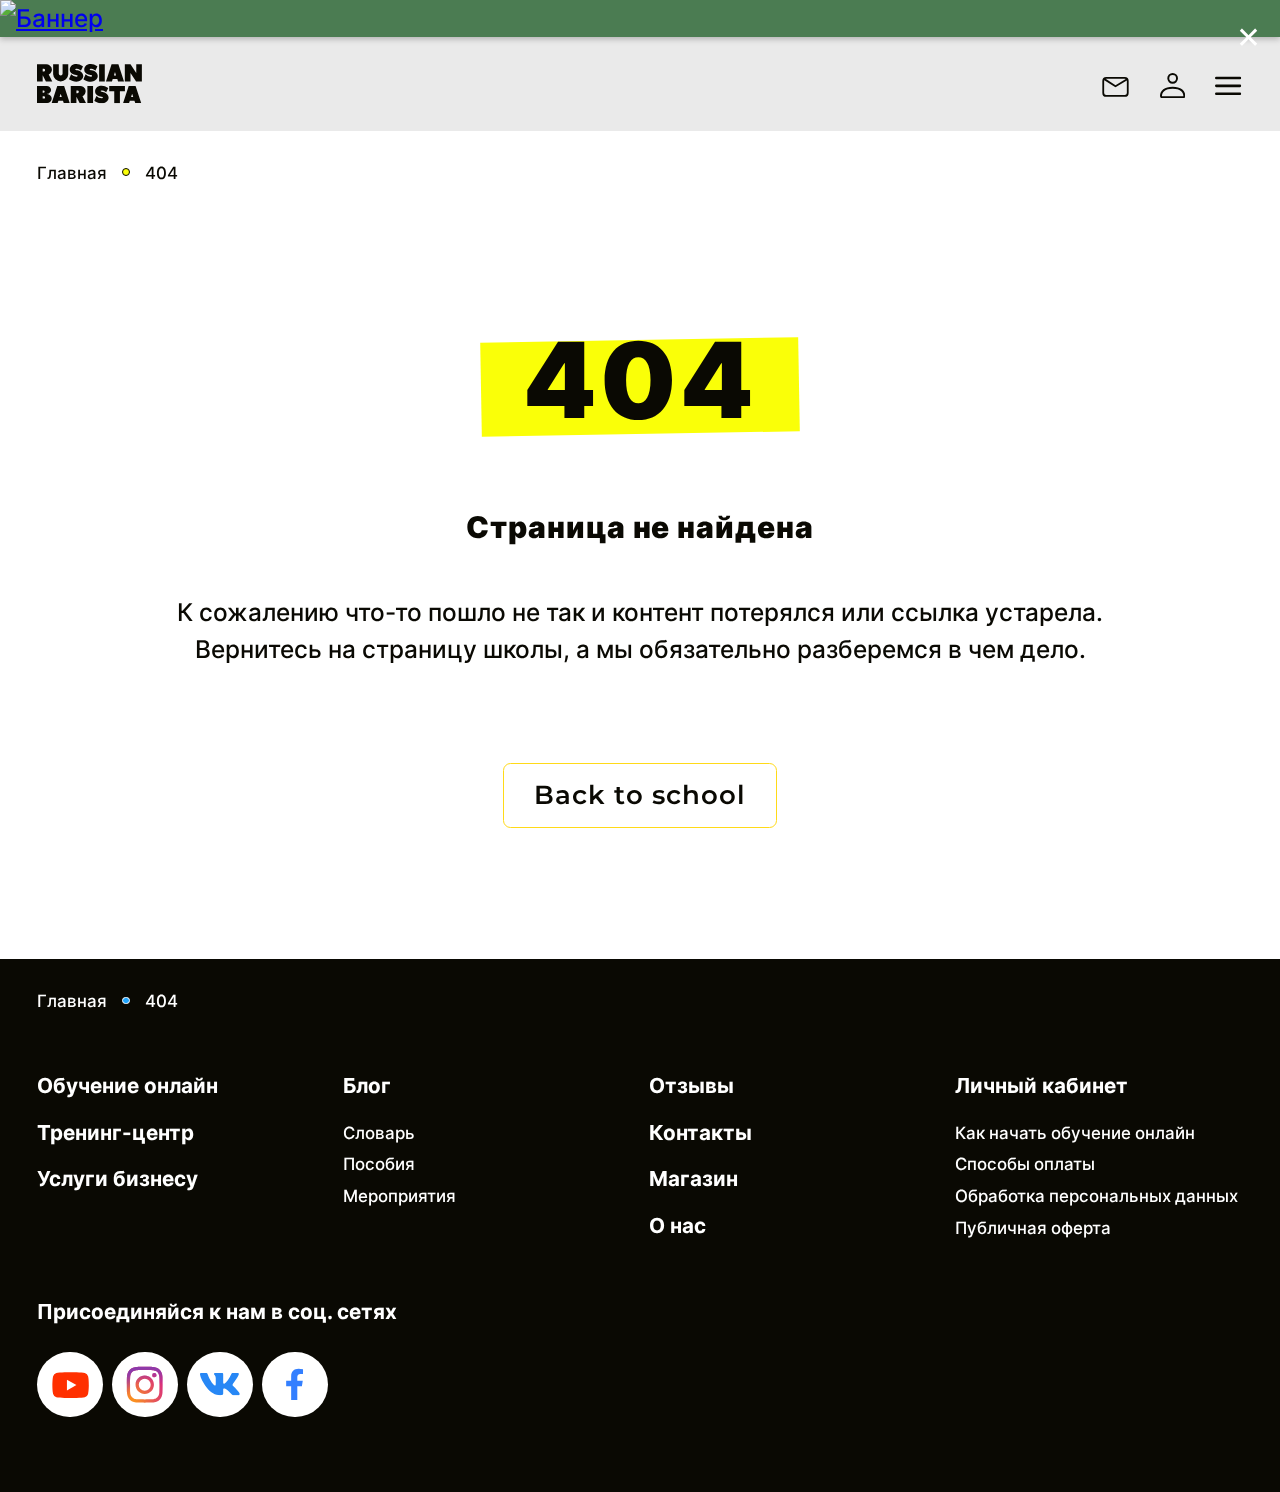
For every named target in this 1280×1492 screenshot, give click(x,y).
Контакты (700, 1132)
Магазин (693, 1178)
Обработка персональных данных (1096, 1196)
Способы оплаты (1025, 1164)
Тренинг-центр (115, 1132)
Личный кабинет (1041, 1085)
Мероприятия (399, 1196)
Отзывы (691, 1085)
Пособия (379, 1164)
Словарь (379, 1133)
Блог (367, 1085)
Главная (72, 173)
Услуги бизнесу (117, 1178)
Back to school (639, 795)
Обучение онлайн (127, 1085)
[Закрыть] (1248, 32)
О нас (677, 1225)
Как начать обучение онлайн (1075, 1133)
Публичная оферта (1033, 1228)
